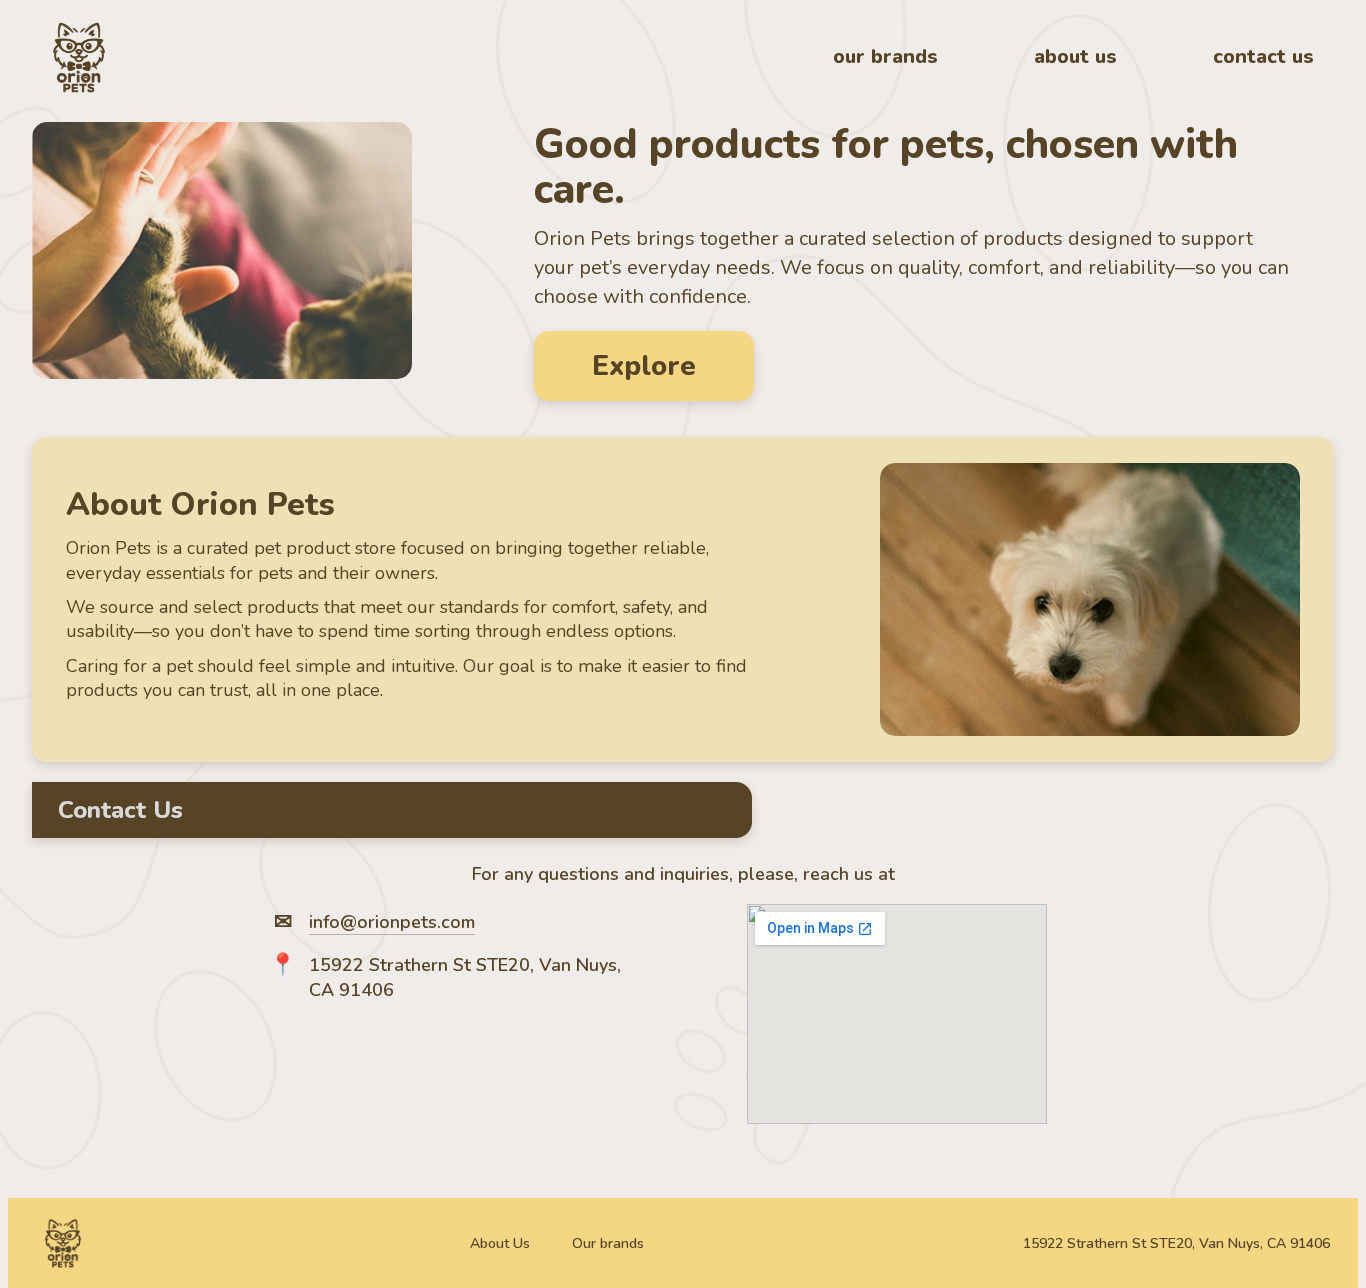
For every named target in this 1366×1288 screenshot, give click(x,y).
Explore (644, 366)
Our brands (608, 1243)
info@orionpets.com (392, 922)
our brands (885, 56)
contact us (1263, 56)
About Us (500, 1243)
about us (1075, 56)
